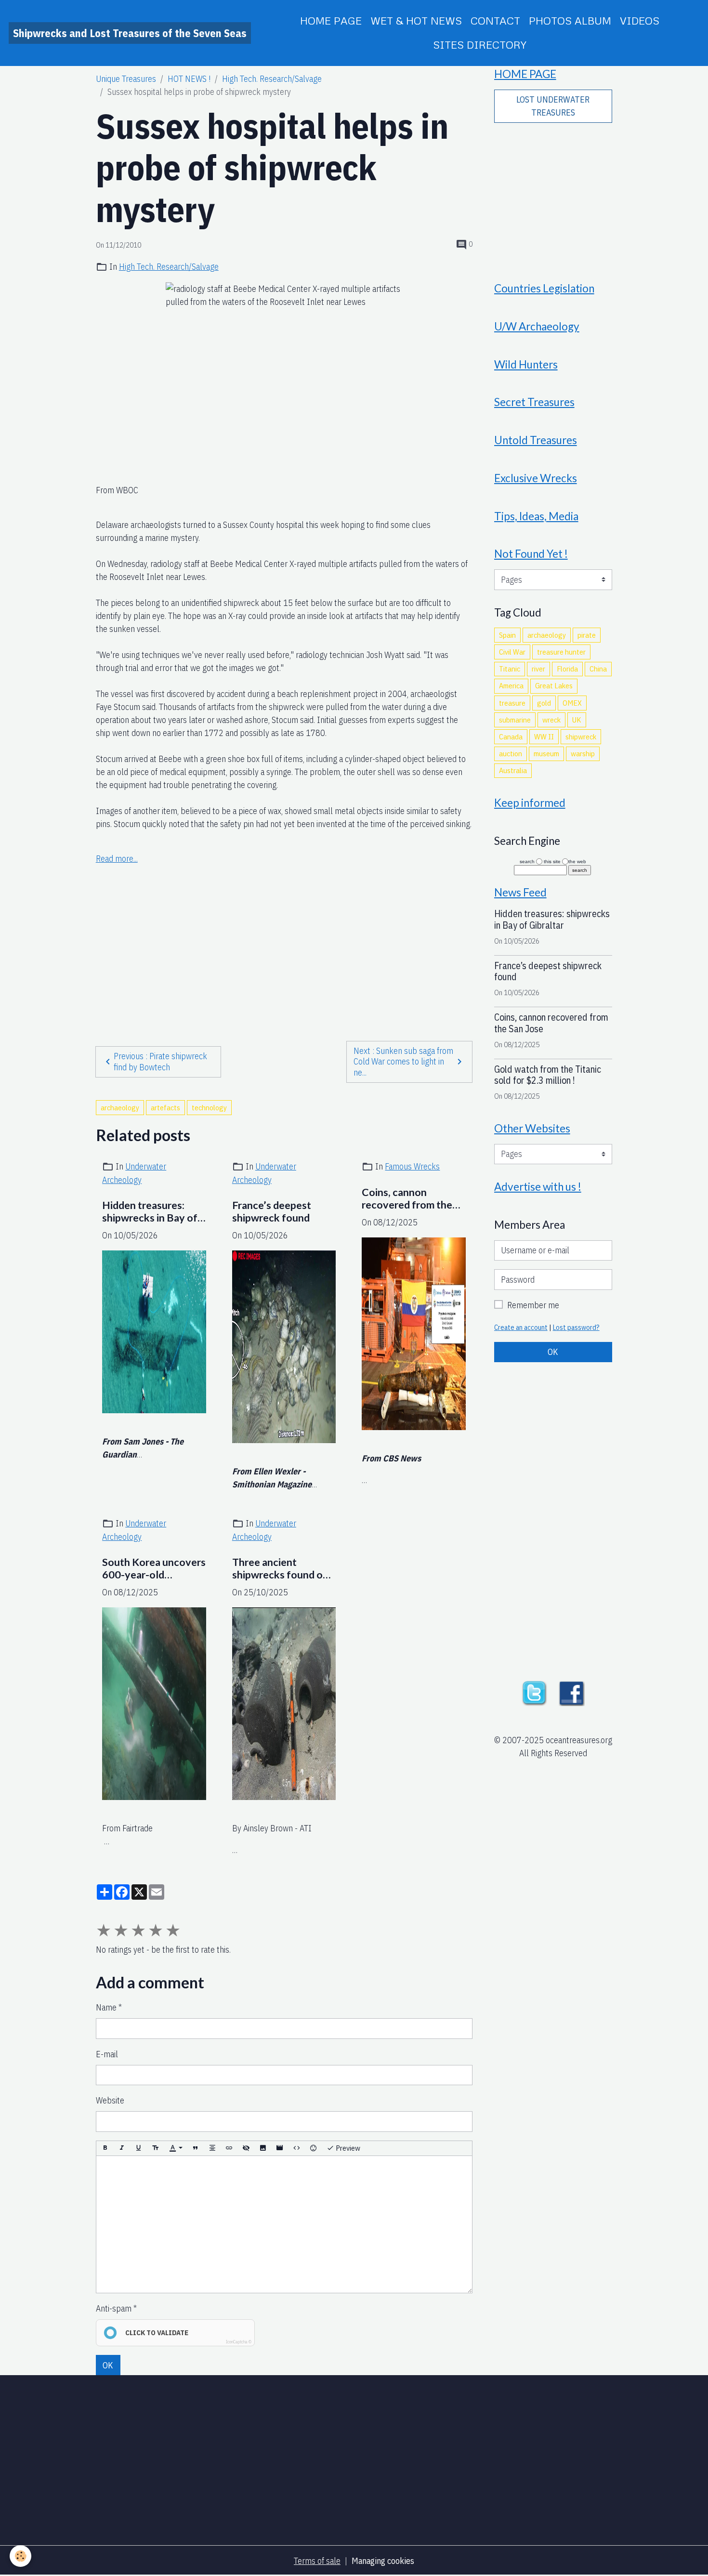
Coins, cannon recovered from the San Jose (407, 1199)
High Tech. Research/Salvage (272, 79)
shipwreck (581, 736)
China (598, 669)
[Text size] (156, 2149)
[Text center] (212, 2149)
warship (583, 753)
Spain (507, 635)
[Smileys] (314, 2149)
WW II (544, 736)
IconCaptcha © (239, 2342)
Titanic (510, 669)
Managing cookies (383, 2561)
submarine (515, 720)
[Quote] (196, 2149)
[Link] (229, 2149)
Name (106, 2007)
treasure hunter (561, 652)
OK (108, 2365)
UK (577, 720)
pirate (587, 635)
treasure (512, 703)
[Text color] (176, 2149)
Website (110, 2100)
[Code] (297, 2149)
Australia (513, 770)
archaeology (120, 1107)
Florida (567, 669)
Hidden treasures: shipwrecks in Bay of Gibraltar (150, 1212)
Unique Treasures (126, 79)
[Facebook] (572, 1692)
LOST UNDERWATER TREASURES (553, 106)
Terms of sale (317, 2561)
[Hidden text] (246, 2149)
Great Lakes (554, 685)
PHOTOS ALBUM (570, 20)
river (538, 669)
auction (511, 753)
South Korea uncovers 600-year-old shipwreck (154, 1569)
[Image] (263, 2149)
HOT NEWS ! (189, 79)
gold (544, 703)
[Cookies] (20, 2556)
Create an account (521, 1327)
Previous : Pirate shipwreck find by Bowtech (160, 1062)
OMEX (572, 703)
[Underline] (139, 2149)
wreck (551, 720)
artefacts (165, 1107)
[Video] (280, 2149)
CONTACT (495, 20)
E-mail (107, 2054)
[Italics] (122, 2149)
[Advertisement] (284, 934)
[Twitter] (534, 1692)
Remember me (533, 1305)
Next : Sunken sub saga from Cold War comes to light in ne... (403, 1062)
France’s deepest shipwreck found (272, 1212)
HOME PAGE (331, 20)
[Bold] (105, 2149)
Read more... (117, 859)
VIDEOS (640, 20)
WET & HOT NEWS (416, 20)
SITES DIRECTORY (480, 45)
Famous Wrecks (412, 1166)
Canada (511, 736)
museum (546, 753)
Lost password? (576, 1327)
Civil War (512, 652)
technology (209, 1107)
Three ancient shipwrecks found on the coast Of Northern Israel (280, 1569)
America (511, 685)
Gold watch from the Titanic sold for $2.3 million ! (548, 1075)
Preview (347, 2148)
